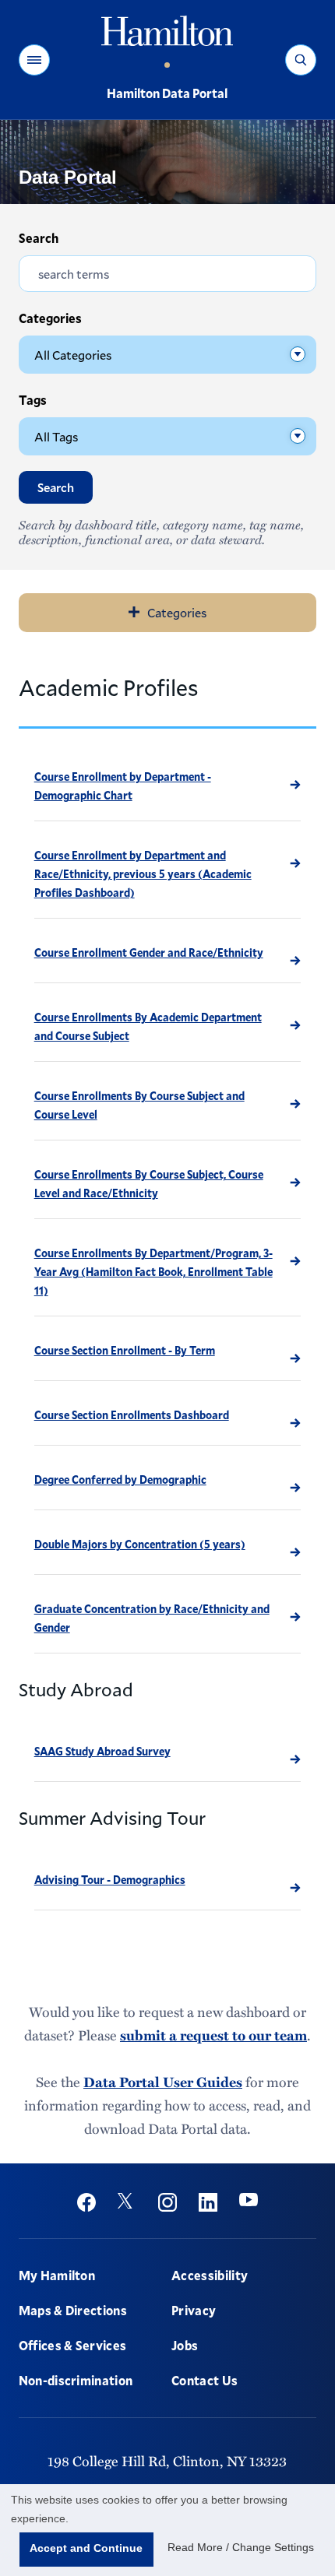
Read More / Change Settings (241, 2547)
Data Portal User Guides (163, 2082)
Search (39, 238)
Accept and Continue (86, 2548)
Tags (33, 400)
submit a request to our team (213, 2035)
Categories (50, 318)
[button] (34, 60)
